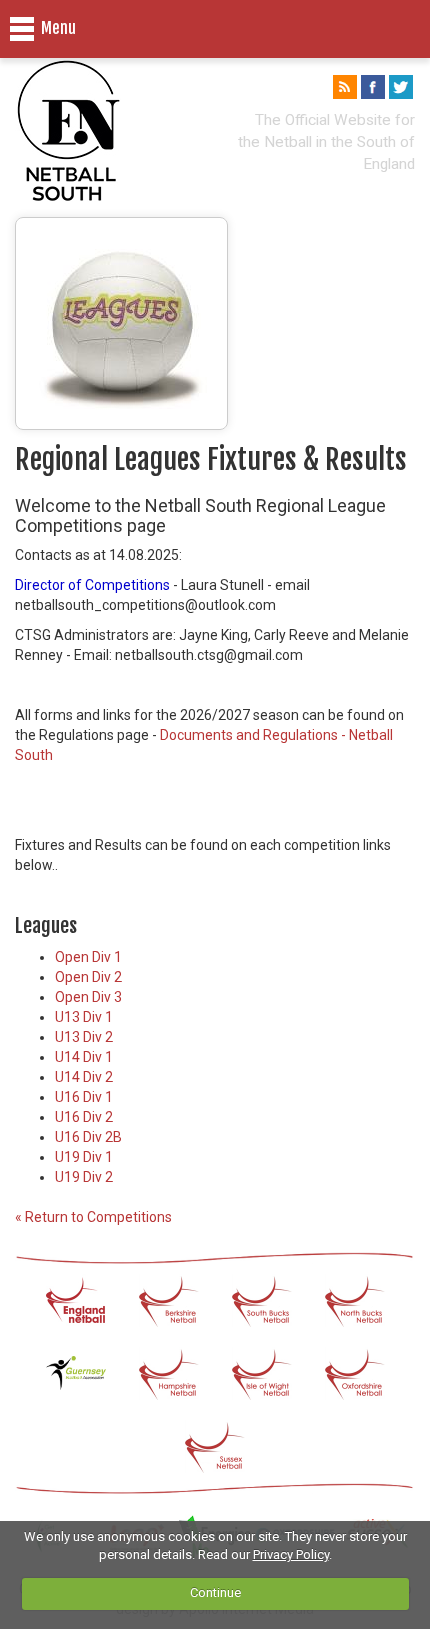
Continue (215, 1592)
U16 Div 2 (84, 1117)
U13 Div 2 (84, 1037)
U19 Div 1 (84, 1157)
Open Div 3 (88, 997)
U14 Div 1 (84, 1057)
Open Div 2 (88, 977)
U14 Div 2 (84, 1077)
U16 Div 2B (88, 1137)
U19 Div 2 (84, 1177)
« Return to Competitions (93, 1217)
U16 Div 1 (84, 1097)
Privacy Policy (291, 1554)
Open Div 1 (88, 957)
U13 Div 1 (84, 1017)
